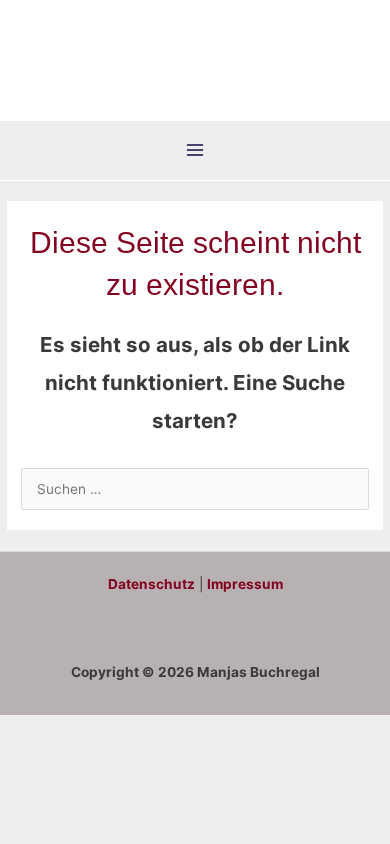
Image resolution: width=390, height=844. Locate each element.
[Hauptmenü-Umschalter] (195, 150)
